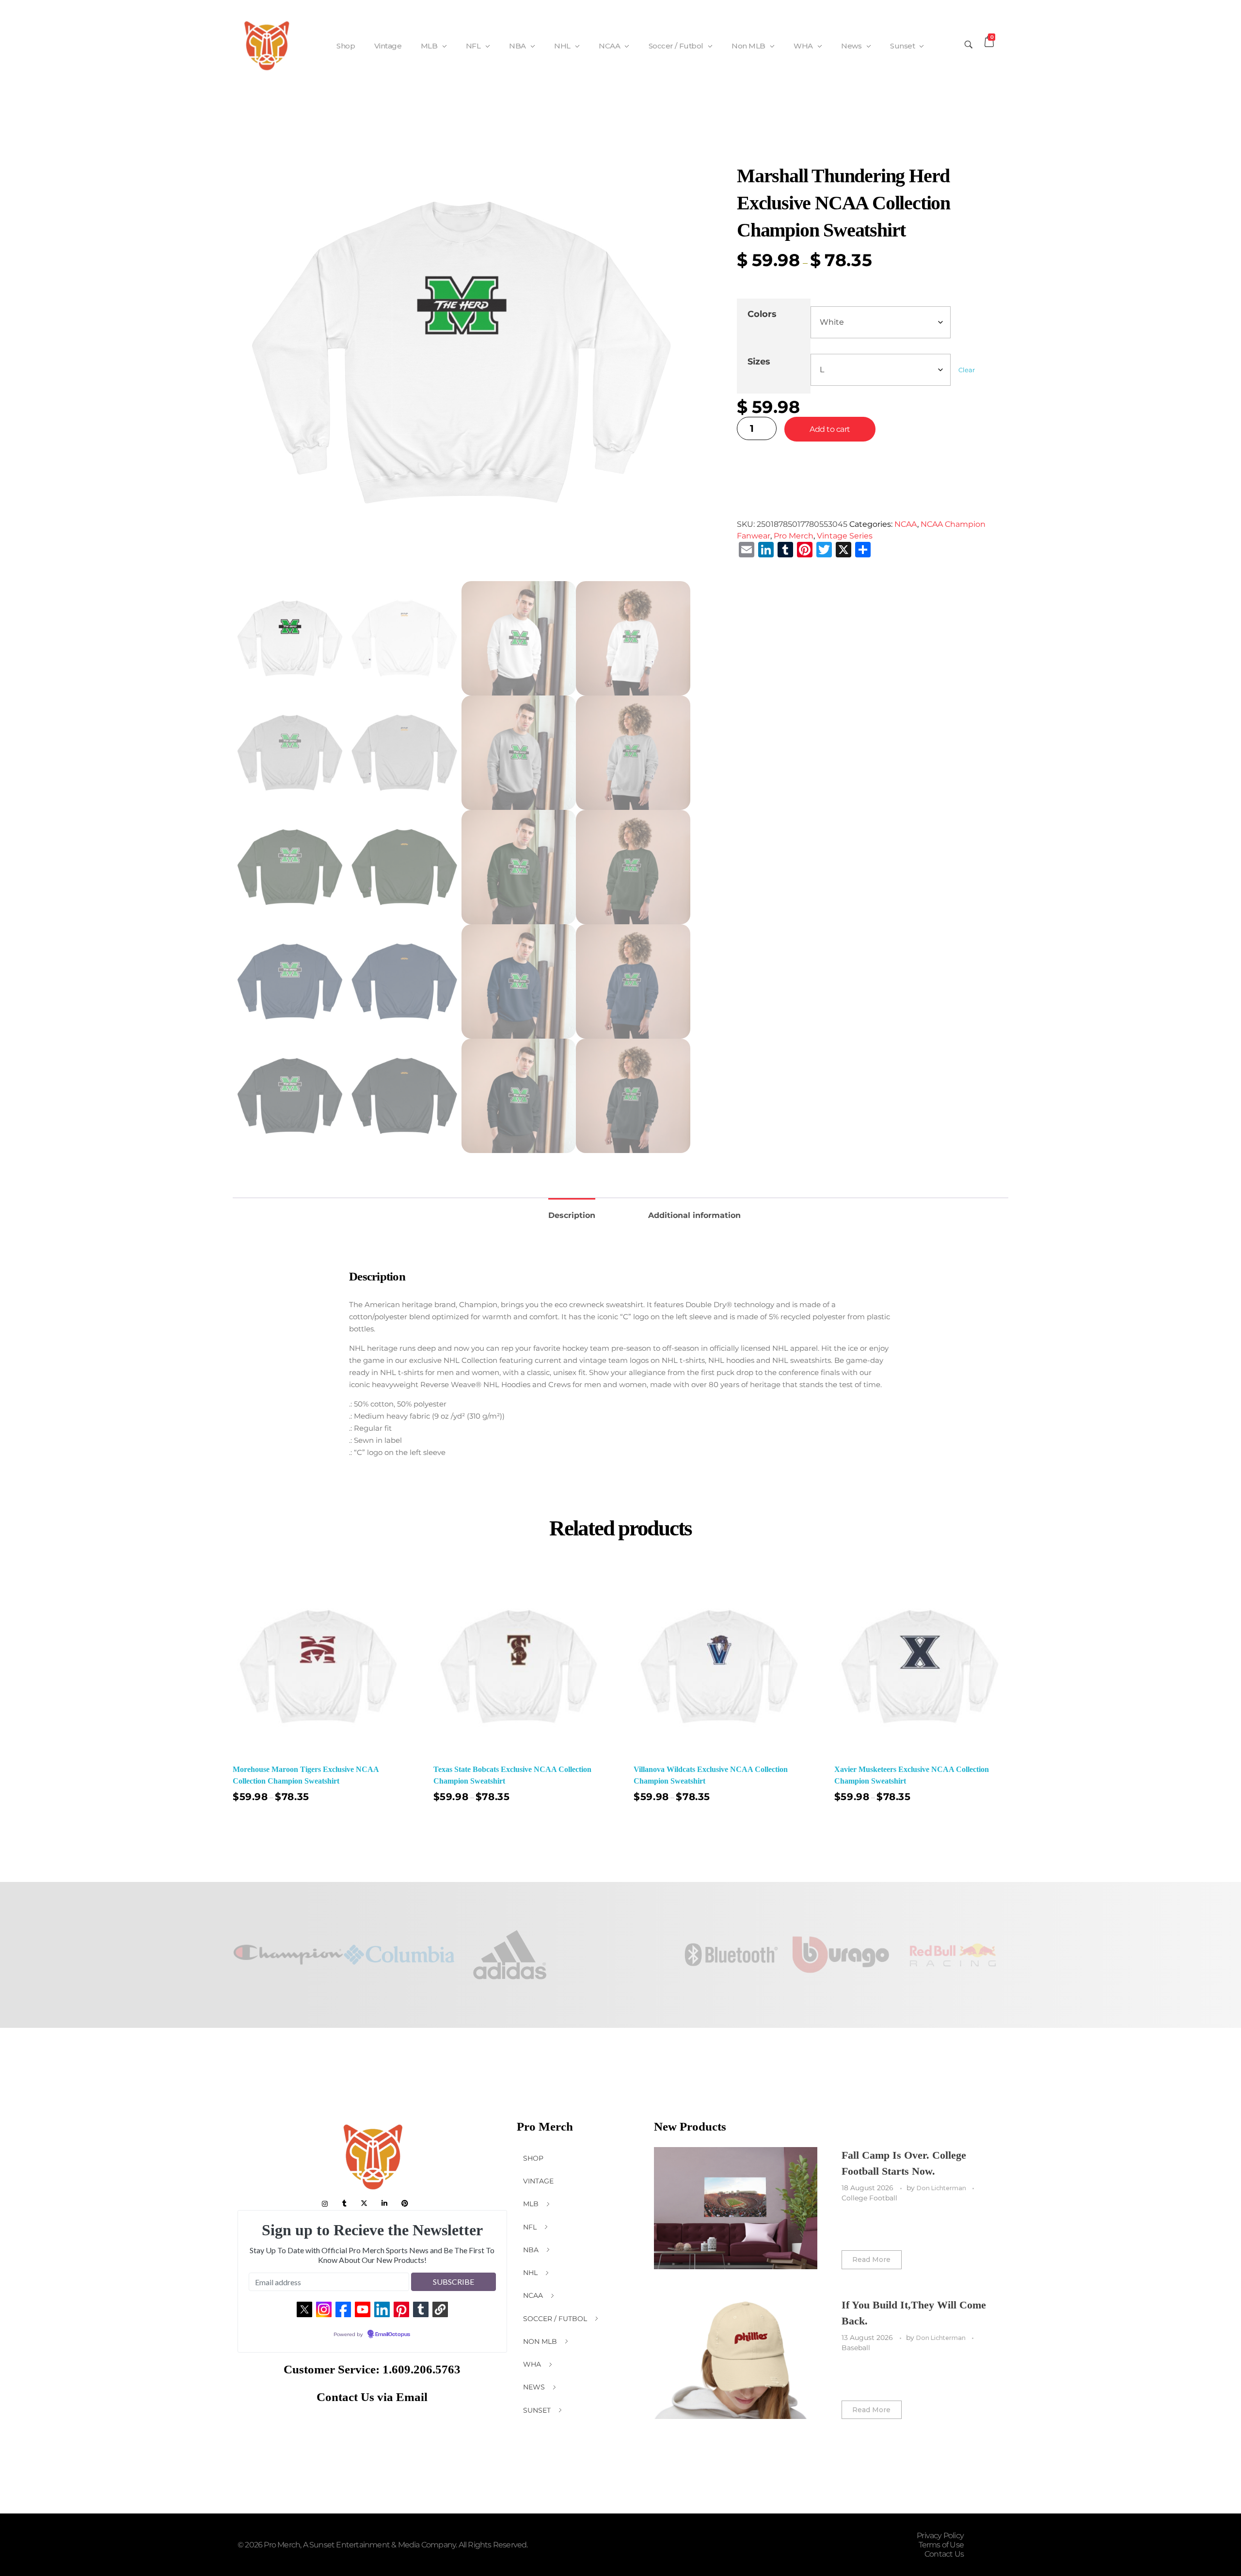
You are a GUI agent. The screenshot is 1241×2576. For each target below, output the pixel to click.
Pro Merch (794, 536)
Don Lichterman (942, 2188)
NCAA (906, 524)
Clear (967, 370)
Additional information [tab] (694, 1215)
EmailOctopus (393, 2335)
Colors (762, 314)
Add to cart (830, 429)
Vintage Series (845, 536)
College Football (869, 2198)
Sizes (759, 361)
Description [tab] (572, 1215)
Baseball (856, 2348)
